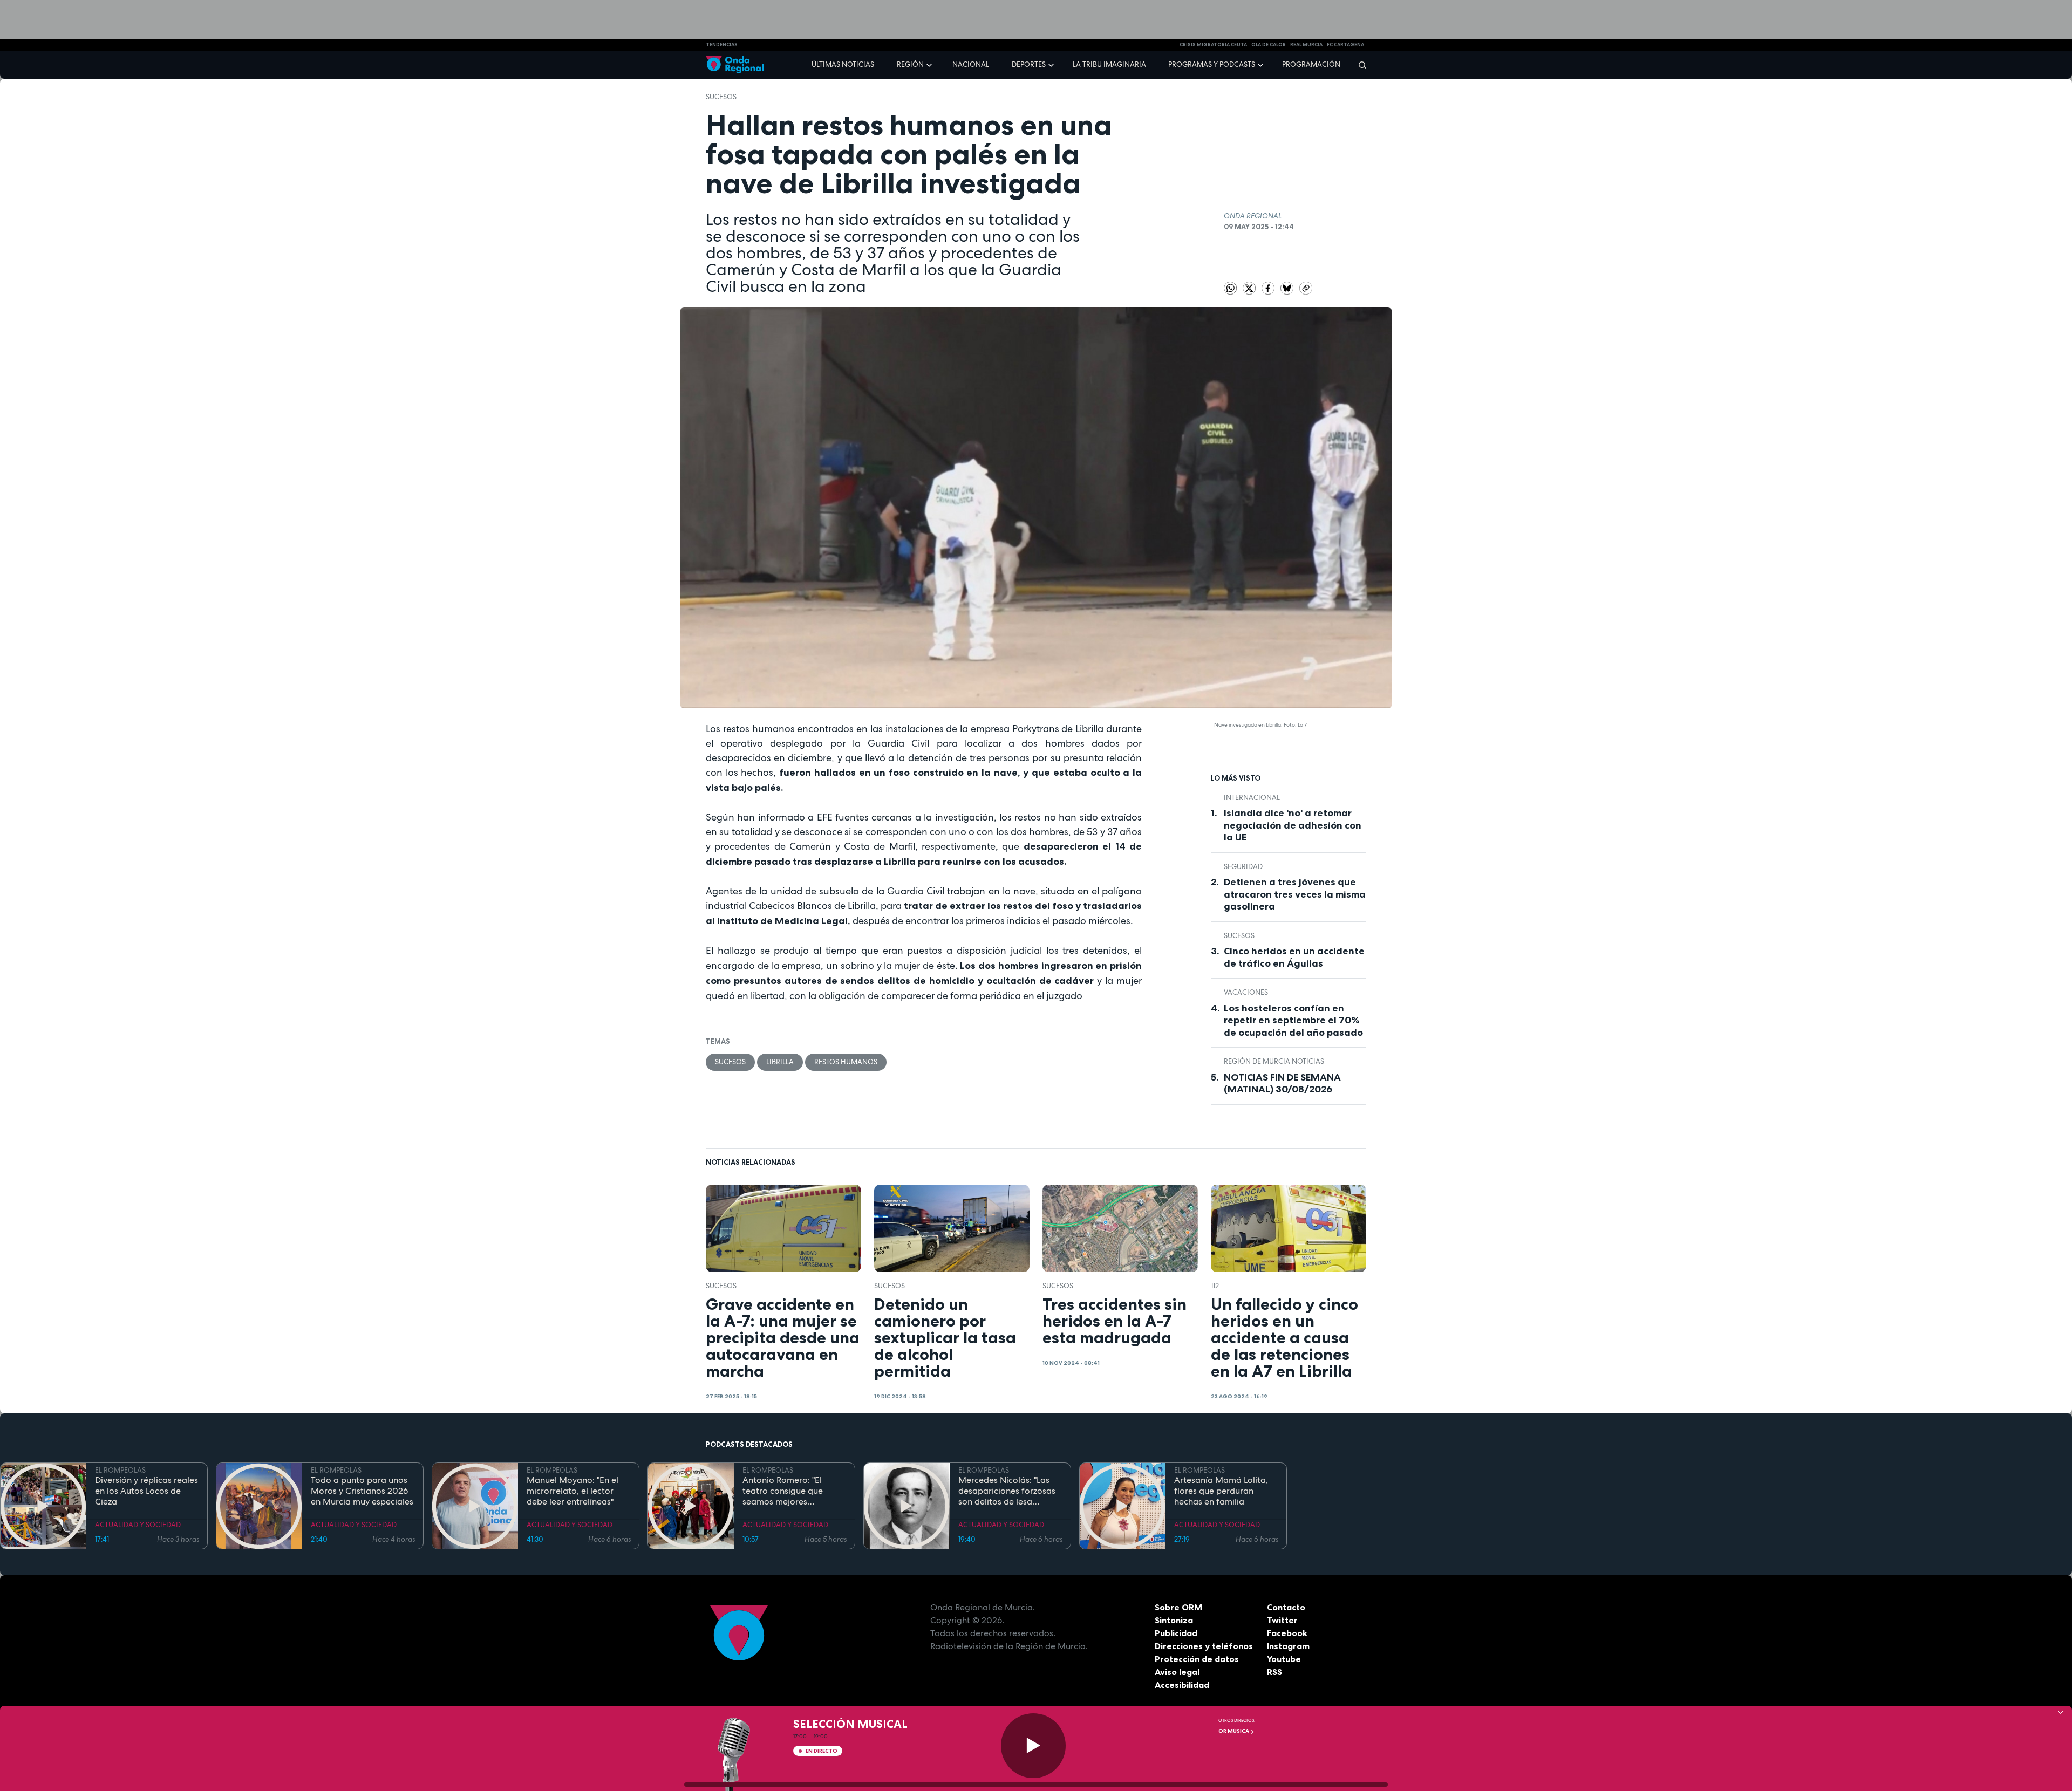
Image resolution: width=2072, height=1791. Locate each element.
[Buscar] (1359, 65)
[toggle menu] (930, 64)
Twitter (1282, 1620)
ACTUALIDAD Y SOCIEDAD (138, 1525)
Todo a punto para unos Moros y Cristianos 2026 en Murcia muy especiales (362, 1491)
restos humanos (846, 1062)
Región (910, 64)
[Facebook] (1269, 287)
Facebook (1287, 1633)
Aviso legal (1177, 1672)
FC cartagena (1345, 45)
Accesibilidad (1182, 1685)
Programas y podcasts (1212, 64)
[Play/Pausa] (1033, 1746)
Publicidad (1176, 1633)
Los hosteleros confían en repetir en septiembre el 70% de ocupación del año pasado (1293, 1020)
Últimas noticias (843, 64)
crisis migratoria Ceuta (1213, 45)
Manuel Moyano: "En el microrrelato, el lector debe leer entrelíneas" (572, 1491)
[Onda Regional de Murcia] (735, 65)
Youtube (1284, 1659)
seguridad (1243, 867)
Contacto (1286, 1607)
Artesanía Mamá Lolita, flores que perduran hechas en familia (1221, 1491)
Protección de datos (1197, 1659)
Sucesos (721, 97)
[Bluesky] (1288, 287)
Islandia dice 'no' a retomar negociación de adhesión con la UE (1293, 825)
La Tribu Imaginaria (1109, 64)
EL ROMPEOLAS (120, 1470)
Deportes (1029, 64)
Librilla (780, 1062)
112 (1215, 1286)
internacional (1252, 798)
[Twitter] (1250, 287)
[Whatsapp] (1230, 288)
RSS (1274, 1672)
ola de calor (1269, 45)
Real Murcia (1306, 45)
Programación (1311, 64)
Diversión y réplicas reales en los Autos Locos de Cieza (146, 1491)
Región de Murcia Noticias (1274, 1061)
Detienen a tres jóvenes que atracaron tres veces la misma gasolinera (1295, 894)
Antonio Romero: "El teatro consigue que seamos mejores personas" (783, 1491)
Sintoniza (1174, 1620)
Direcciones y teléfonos (1204, 1646)
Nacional (971, 64)
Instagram (1288, 1646)
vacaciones (1246, 992)
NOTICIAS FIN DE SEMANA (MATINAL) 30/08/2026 (1282, 1084)
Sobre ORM (1178, 1607)
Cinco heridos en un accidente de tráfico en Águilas (1294, 957)
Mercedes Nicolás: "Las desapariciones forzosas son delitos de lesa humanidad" (1007, 1491)
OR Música (1234, 1731)
